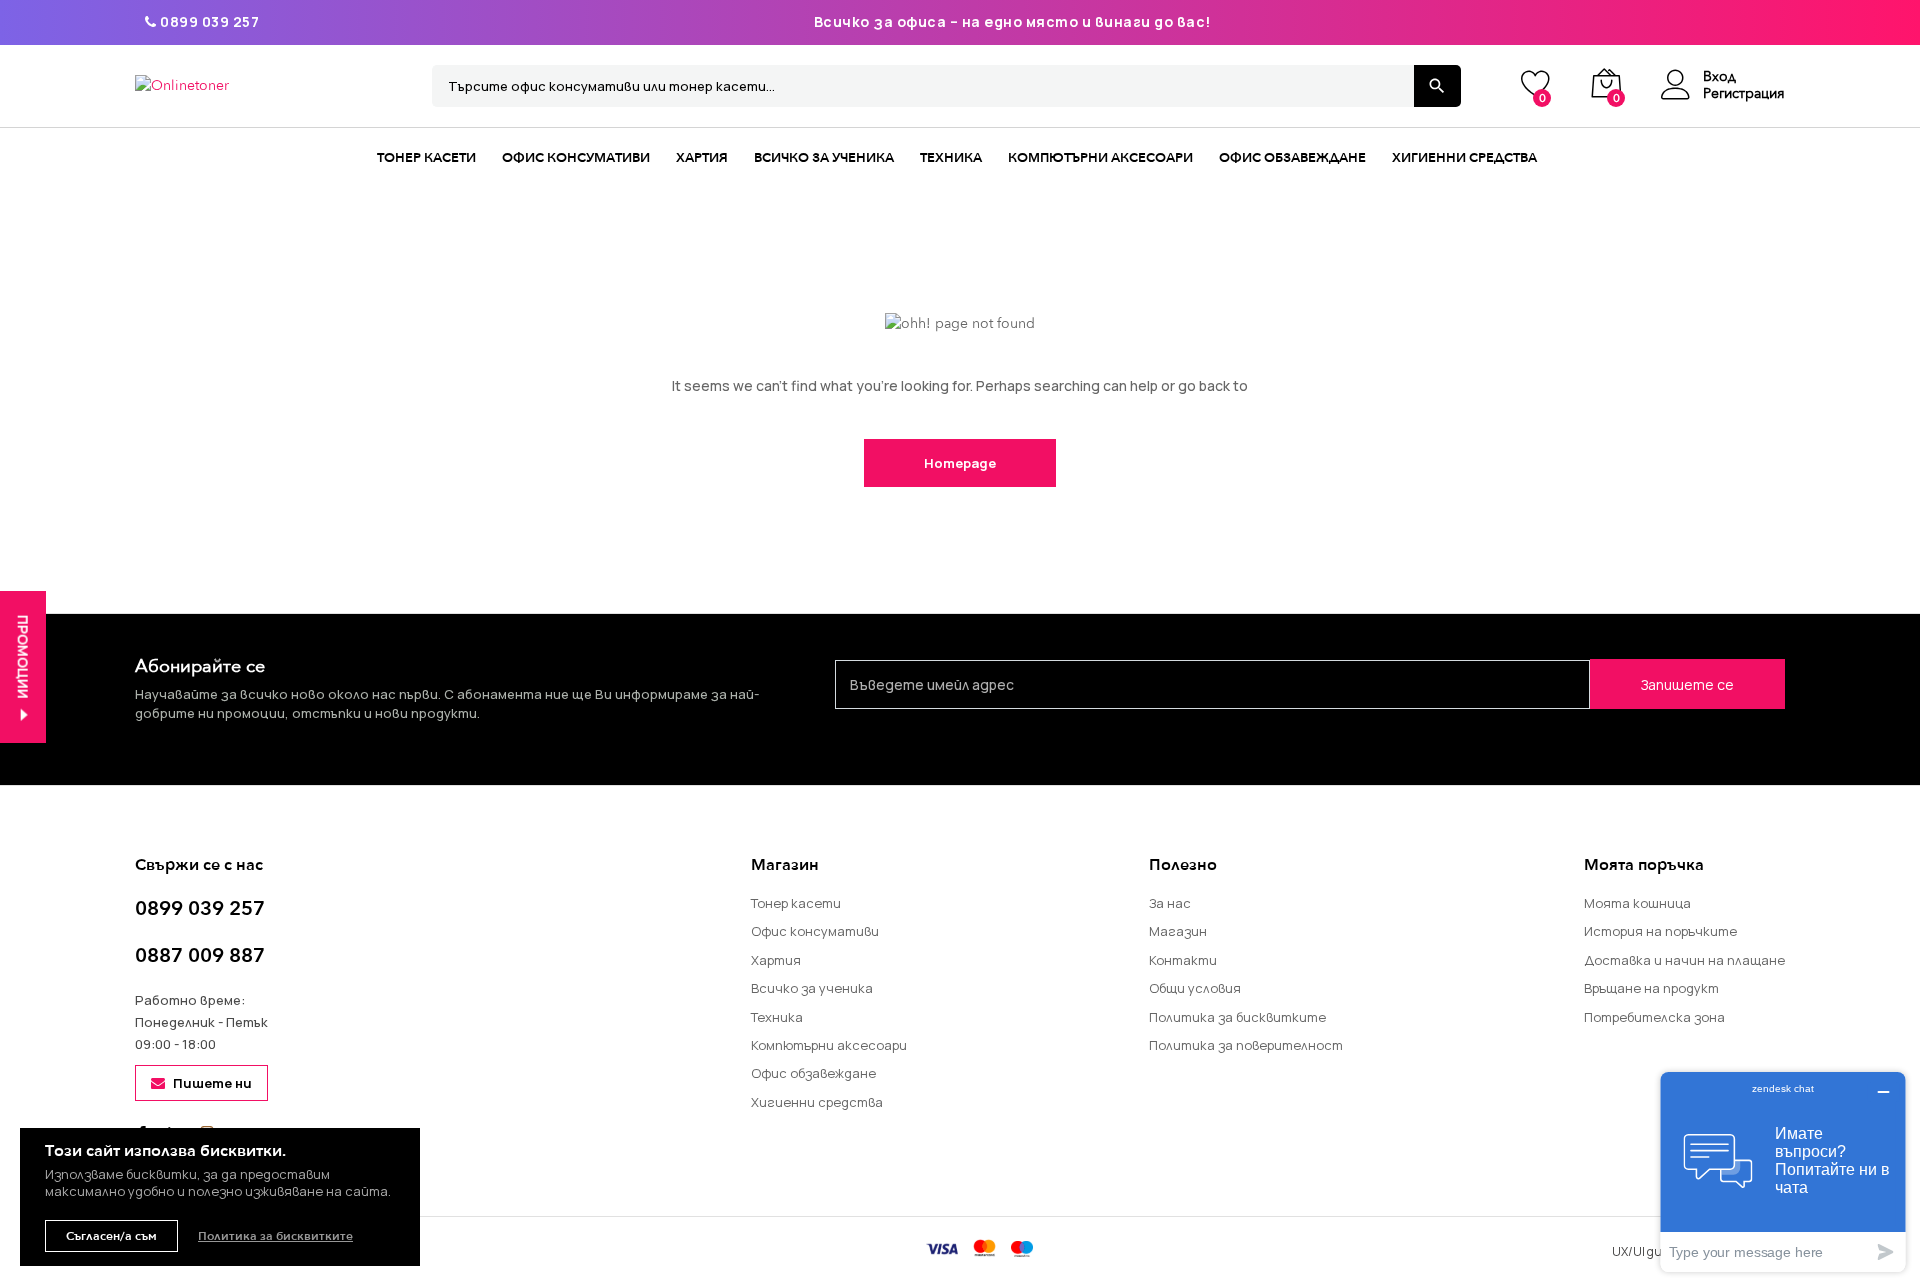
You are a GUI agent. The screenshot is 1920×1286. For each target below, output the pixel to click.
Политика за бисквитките (1237, 1017)
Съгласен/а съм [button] (111, 1236)
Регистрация (1744, 94)
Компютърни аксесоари (1100, 158)
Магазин (1178, 931)
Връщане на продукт (1651, 988)
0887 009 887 (200, 955)
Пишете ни (212, 1083)
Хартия (702, 158)
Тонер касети (426, 158)
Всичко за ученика (824, 158)
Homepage (960, 463)
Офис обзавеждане (1292, 158)
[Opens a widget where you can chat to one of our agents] (1783, 1171)
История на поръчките (1660, 931)
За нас (1170, 903)
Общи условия (1195, 988)
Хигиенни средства (1464, 158)
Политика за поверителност (1246, 1045)
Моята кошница (1637, 903)
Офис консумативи (576, 158)
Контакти (1183, 960)
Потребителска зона (1654, 1017)
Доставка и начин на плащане (1684, 960)
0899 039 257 (208, 21)
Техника (951, 158)
